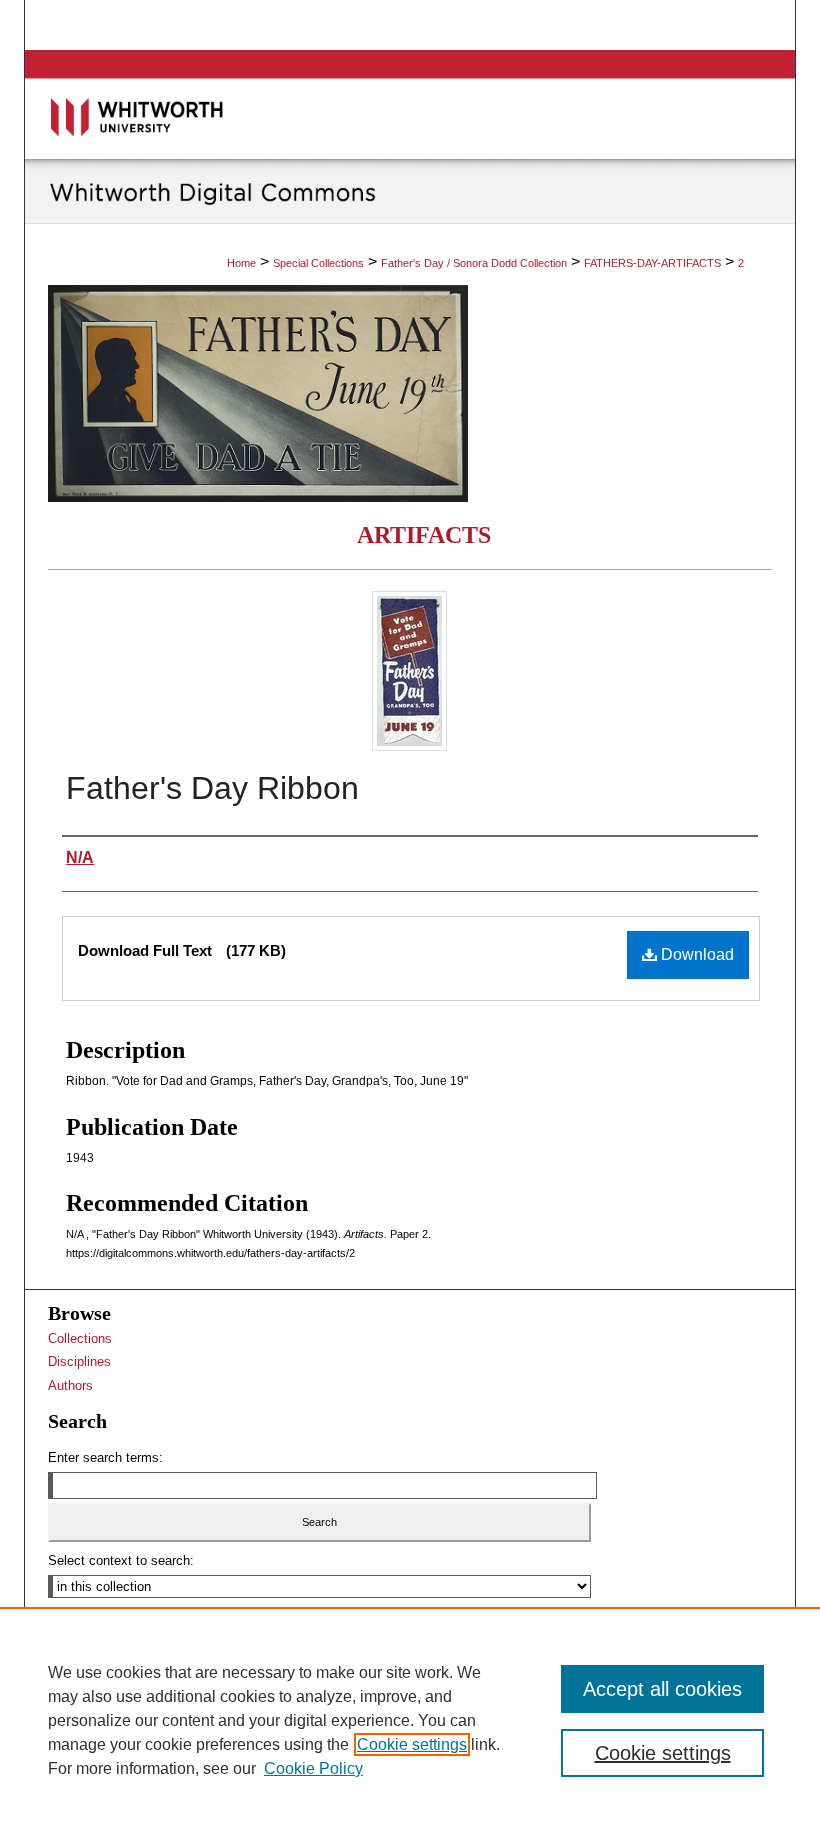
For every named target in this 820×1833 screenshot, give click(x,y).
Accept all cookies (662, 1689)
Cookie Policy (313, 1768)
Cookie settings (412, 1744)
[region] (410, 1720)
